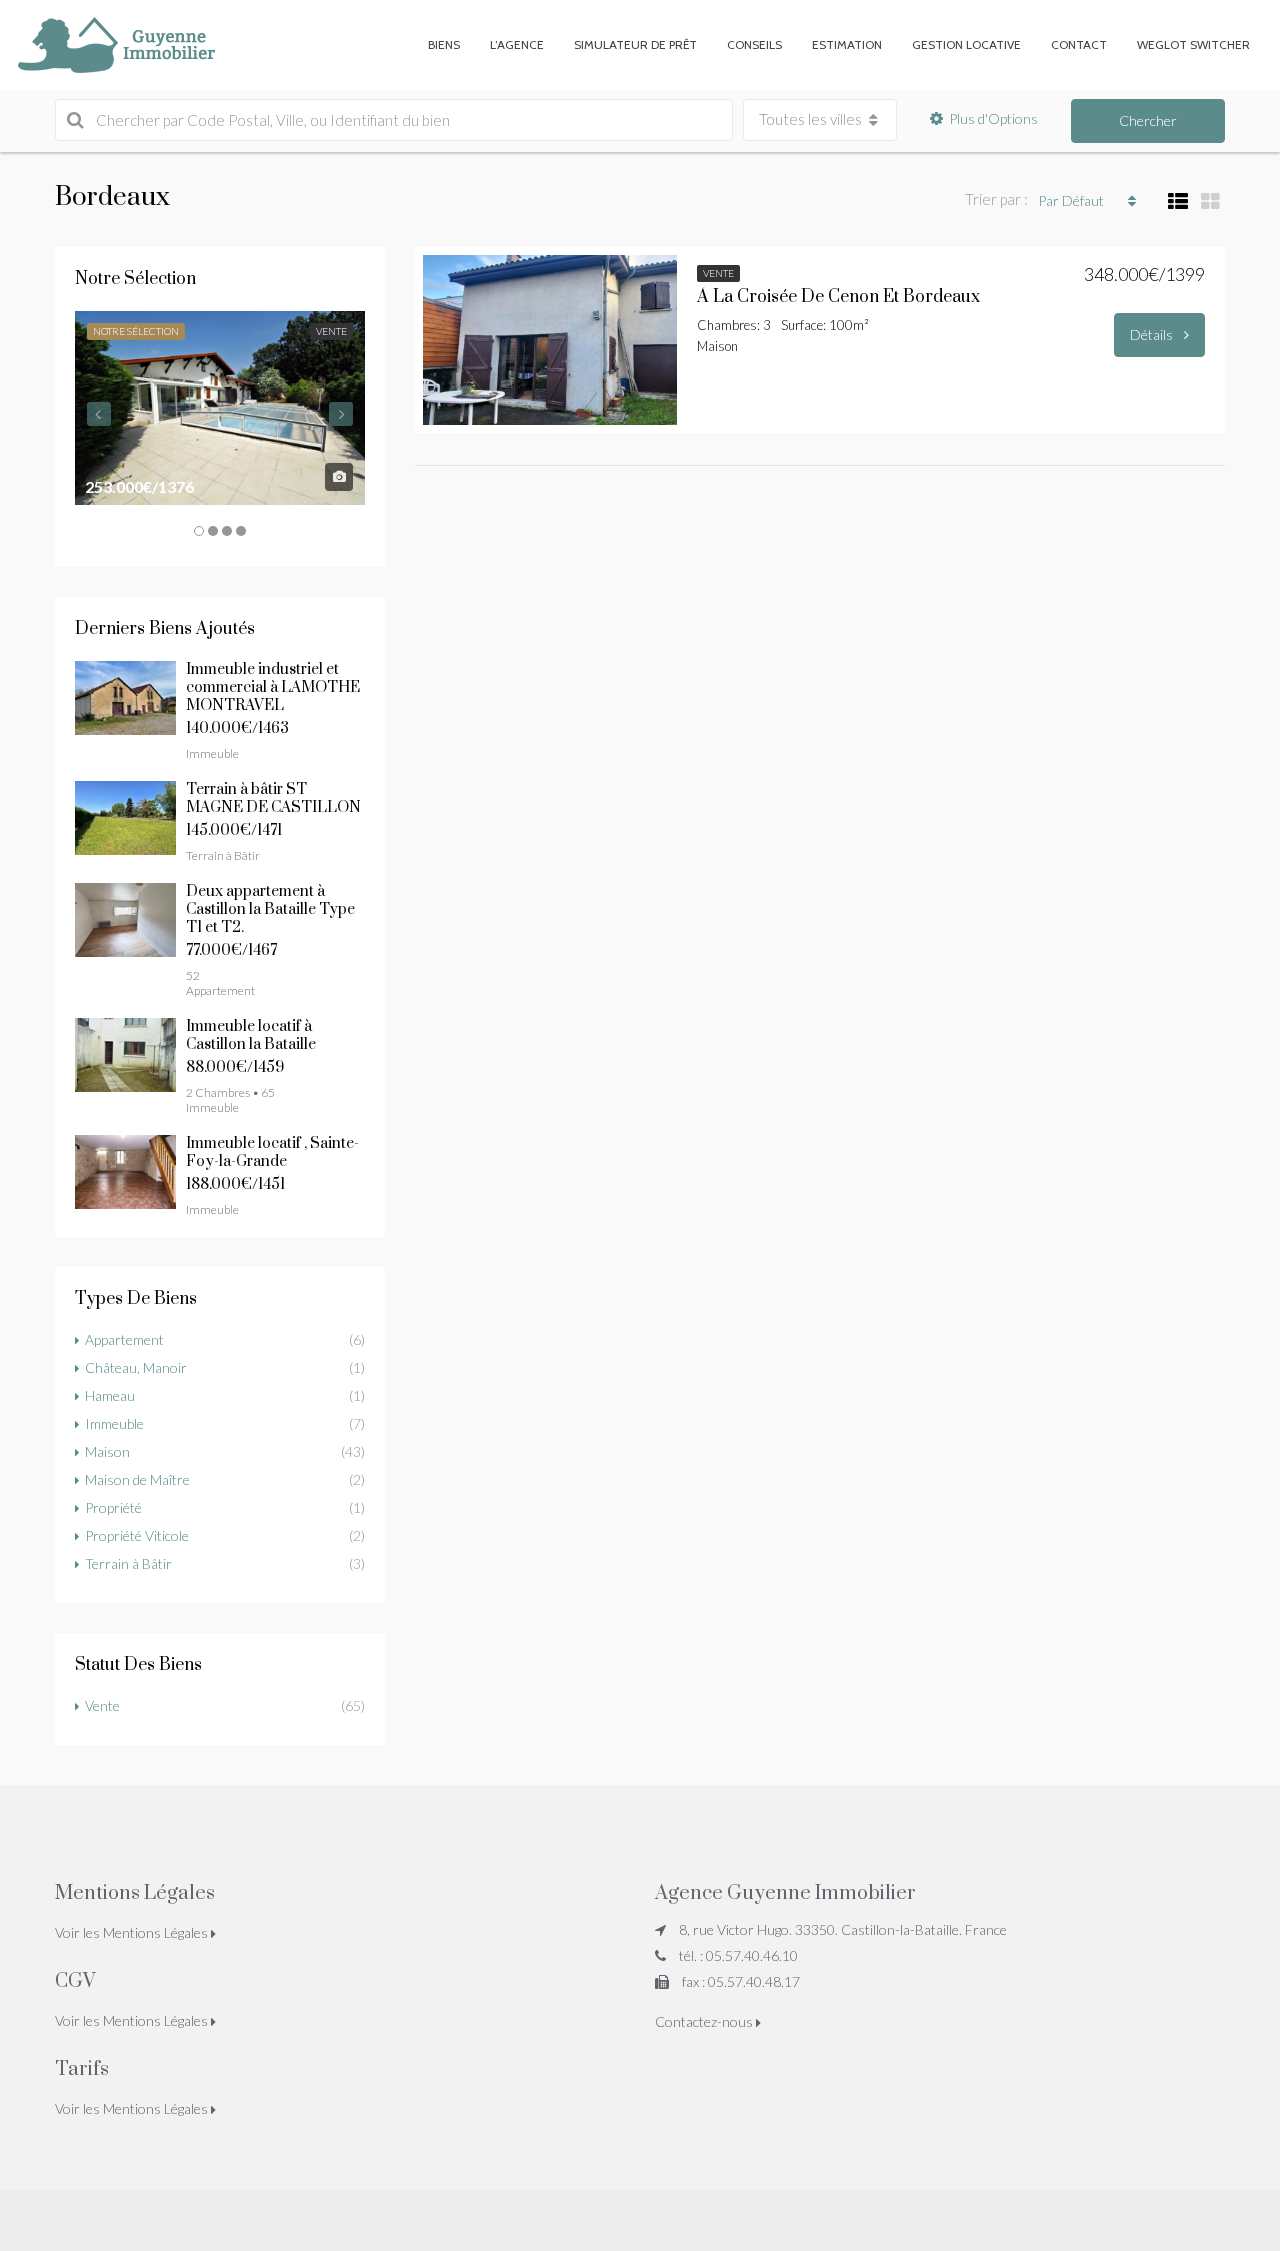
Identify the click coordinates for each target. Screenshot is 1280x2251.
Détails (1153, 334)
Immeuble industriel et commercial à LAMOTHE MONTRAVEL (273, 687)
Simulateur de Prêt (635, 44)
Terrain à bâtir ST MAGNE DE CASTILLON (273, 798)
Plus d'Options (993, 118)
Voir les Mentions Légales (133, 1932)
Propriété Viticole (137, 1535)
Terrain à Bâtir (128, 1563)
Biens (444, 44)
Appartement (124, 1339)
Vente (102, 1705)
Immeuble (114, 1423)
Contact (1079, 44)
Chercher (1148, 120)
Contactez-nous (705, 2021)
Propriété (113, 1507)
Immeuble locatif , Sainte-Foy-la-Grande (272, 1152)
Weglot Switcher (1193, 44)
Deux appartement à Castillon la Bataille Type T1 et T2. (270, 909)
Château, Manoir (136, 1367)
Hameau (110, 1395)
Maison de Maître (137, 1479)
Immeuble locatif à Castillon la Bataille (251, 1035)
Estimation (847, 44)
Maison (107, 1451)
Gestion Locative (966, 44)
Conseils (754, 44)
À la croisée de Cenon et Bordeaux (838, 297)
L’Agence (517, 44)
